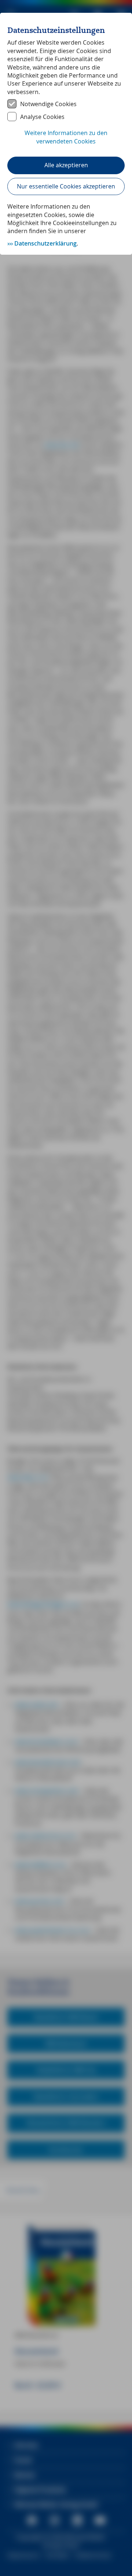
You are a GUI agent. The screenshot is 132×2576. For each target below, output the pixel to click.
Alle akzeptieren (66, 165)
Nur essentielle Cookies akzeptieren (66, 186)
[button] (66, 141)
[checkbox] (66, 104)
